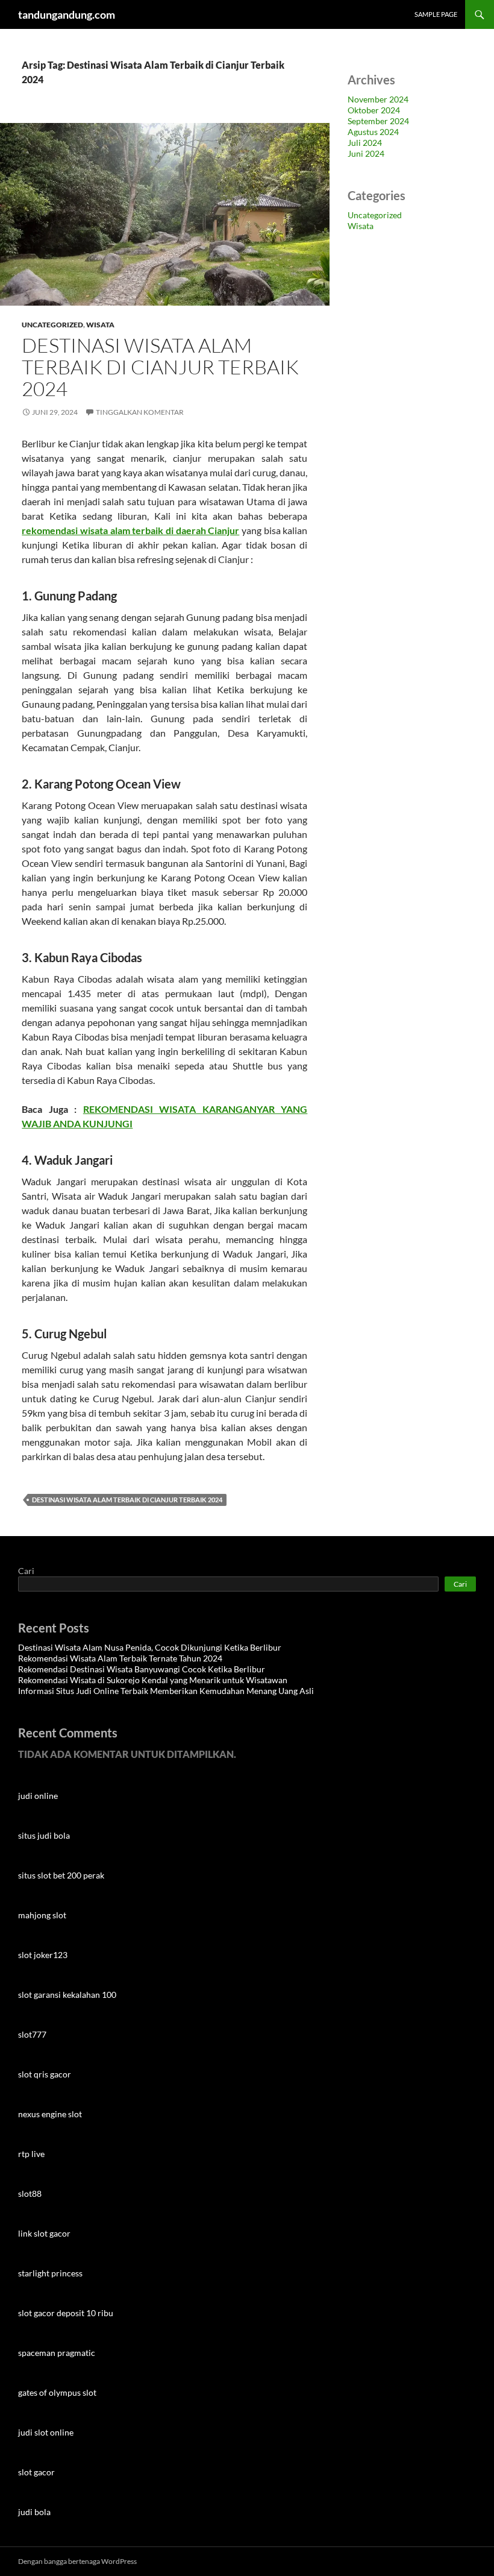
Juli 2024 (365, 143)
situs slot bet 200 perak (61, 1875)
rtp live (31, 2154)
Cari (26, 1571)
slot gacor (36, 2472)
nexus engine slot (50, 2114)
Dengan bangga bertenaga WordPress (77, 2561)
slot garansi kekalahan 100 (67, 1995)
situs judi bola (44, 1835)
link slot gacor (44, 2233)
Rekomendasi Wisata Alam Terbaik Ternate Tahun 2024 (120, 1658)
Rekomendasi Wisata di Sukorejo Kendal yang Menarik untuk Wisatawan (153, 1680)
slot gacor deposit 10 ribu (66, 2313)
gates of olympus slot (57, 2392)
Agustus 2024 (373, 132)
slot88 (30, 2193)
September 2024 (378, 121)
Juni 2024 (366, 153)
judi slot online (46, 2432)
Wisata (100, 325)
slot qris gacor (45, 2074)
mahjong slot (42, 1915)
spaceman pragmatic (57, 2353)
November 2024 (378, 99)
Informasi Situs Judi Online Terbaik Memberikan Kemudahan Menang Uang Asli (166, 1691)
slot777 (32, 2034)
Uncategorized (52, 325)
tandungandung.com (67, 14)
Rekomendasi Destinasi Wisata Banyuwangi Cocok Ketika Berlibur (142, 1669)
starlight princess (50, 2273)
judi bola (34, 2512)
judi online (38, 1796)
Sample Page (436, 14)
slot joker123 (43, 1955)
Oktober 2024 (374, 110)
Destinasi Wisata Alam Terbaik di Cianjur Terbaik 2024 (160, 367)
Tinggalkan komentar (140, 412)
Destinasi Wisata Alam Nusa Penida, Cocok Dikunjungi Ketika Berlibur (150, 1647)
